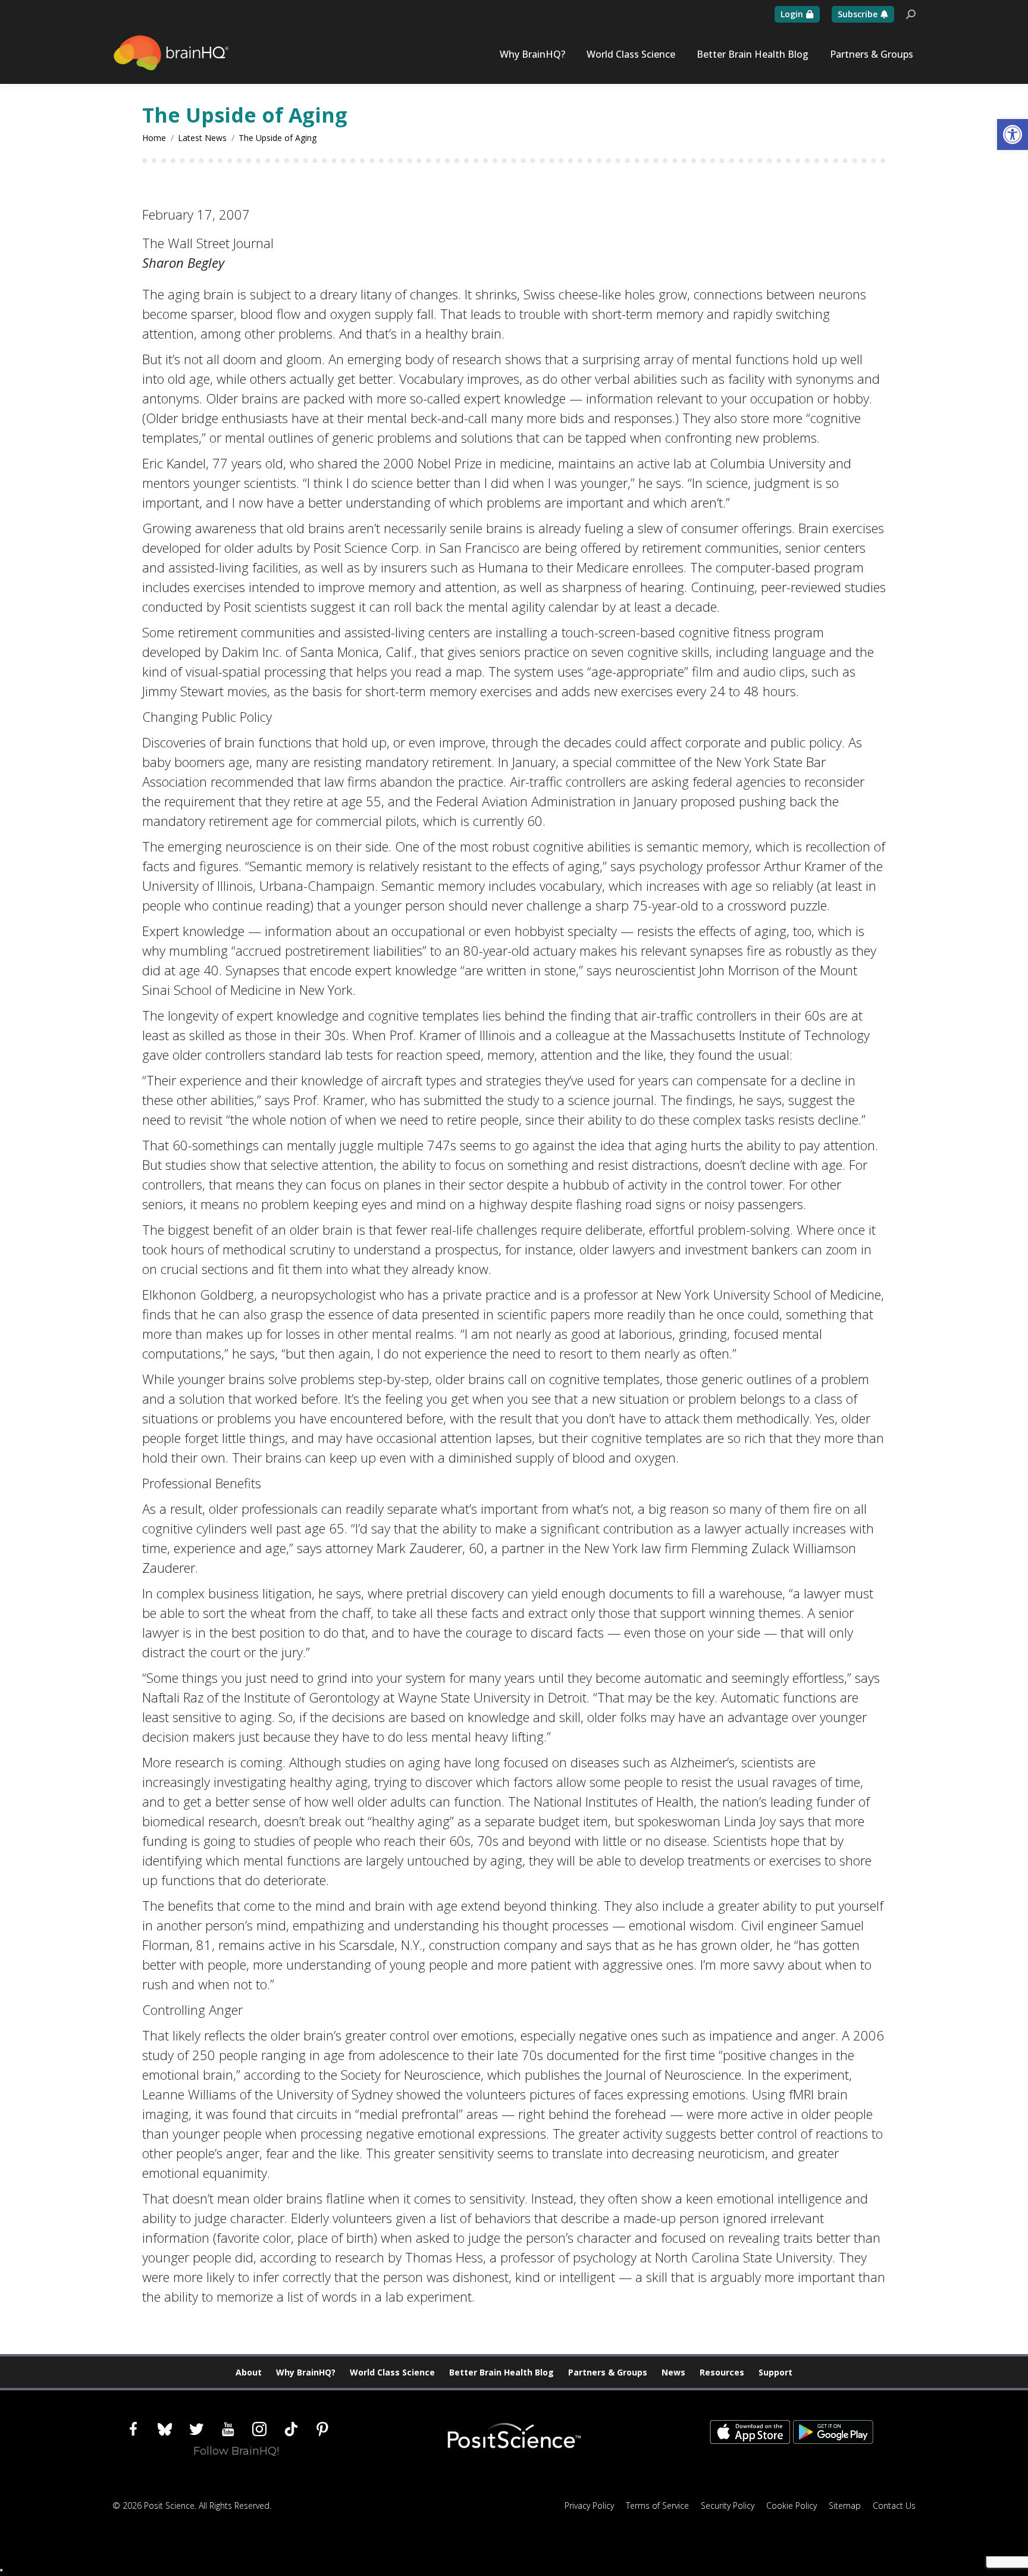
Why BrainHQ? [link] (306, 2372)
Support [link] (775, 2372)
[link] (1013, 134)
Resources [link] (722, 2372)
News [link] (673, 2372)
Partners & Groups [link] (608, 2372)
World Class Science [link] (392, 2372)
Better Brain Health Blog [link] (502, 2372)
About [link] (249, 2372)
